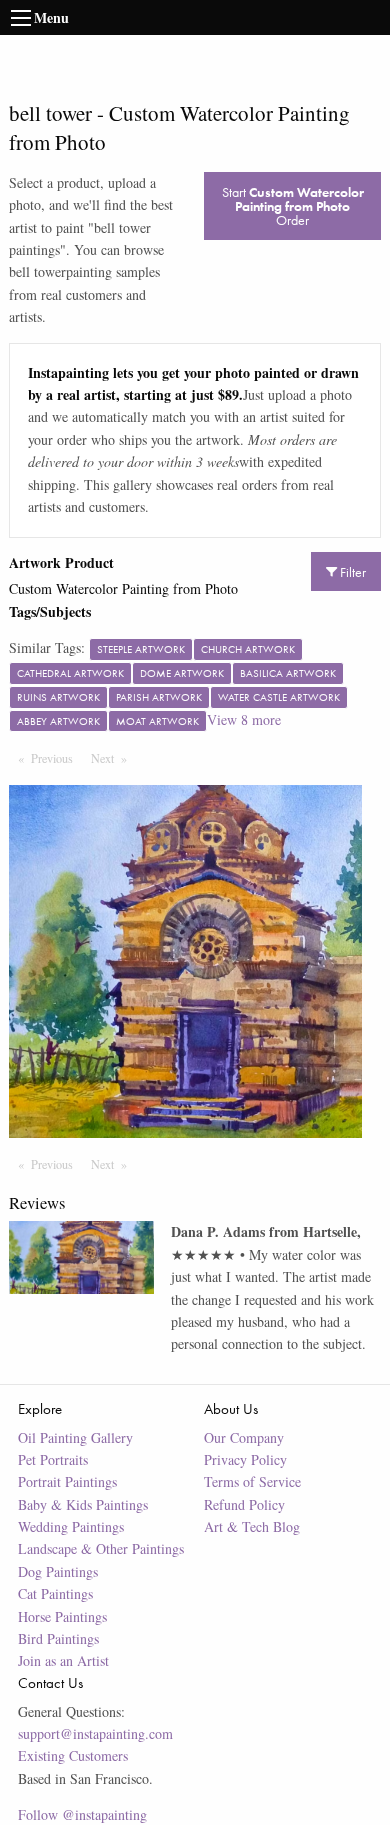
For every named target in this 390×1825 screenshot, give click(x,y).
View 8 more (244, 719)
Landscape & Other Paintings (101, 1548)
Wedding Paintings (71, 1526)
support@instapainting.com (95, 1733)
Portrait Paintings (67, 1481)
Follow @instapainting (82, 1814)
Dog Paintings (58, 1571)
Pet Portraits (53, 1459)
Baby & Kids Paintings (83, 1504)
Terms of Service (252, 1481)
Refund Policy (244, 1504)
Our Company (244, 1437)
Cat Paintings (55, 1593)
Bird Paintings (58, 1638)
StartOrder (293, 206)
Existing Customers (73, 1755)
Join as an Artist (63, 1660)
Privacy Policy (245, 1459)
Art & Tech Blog (252, 1526)
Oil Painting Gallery (75, 1437)
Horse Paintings (62, 1616)
